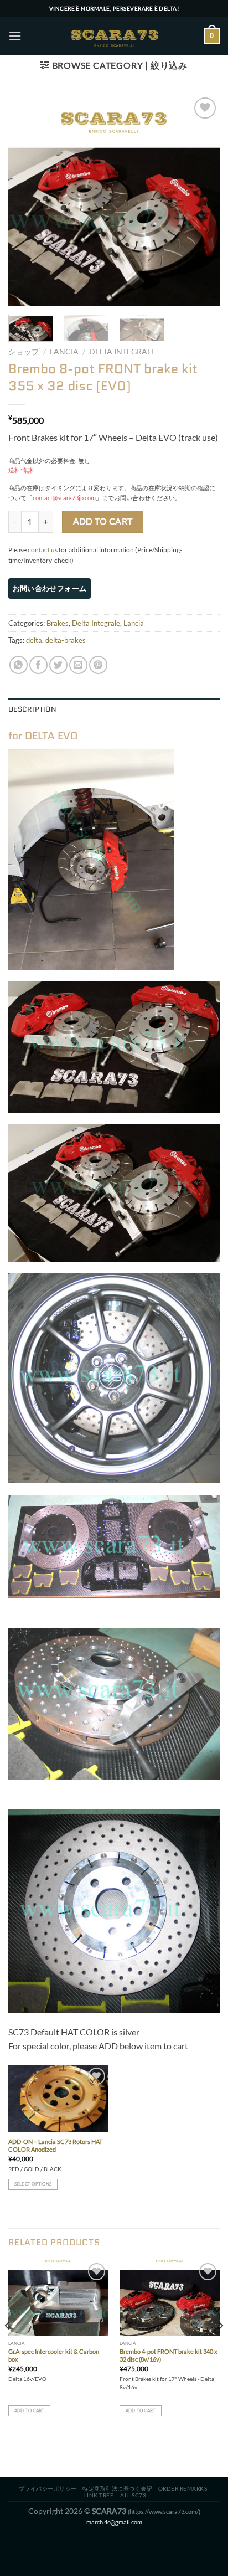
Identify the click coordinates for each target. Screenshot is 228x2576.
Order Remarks (183, 2488)
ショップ (24, 352)
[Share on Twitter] (58, 665)
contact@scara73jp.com (64, 498)
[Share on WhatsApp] (19, 665)
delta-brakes (66, 640)
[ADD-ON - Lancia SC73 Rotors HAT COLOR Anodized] (58, 2098)
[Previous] (27, 200)
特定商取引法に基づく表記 (117, 2488)
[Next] (201, 200)
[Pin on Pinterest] (98, 665)
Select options (33, 2184)
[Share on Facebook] (38, 665)
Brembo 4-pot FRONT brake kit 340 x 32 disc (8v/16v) (169, 2355)
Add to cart (103, 521)
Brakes (58, 623)
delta (34, 640)
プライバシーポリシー (48, 2488)
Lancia (64, 352)
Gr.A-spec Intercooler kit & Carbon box (54, 2355)
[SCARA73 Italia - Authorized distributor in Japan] (114, 36)
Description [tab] (32, 709)
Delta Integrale (122, 352)
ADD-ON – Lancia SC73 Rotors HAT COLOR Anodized (55, 2145)
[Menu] (15, 36)
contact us (43, 550)
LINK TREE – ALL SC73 (115, 2495)
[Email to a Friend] (78, 665)
